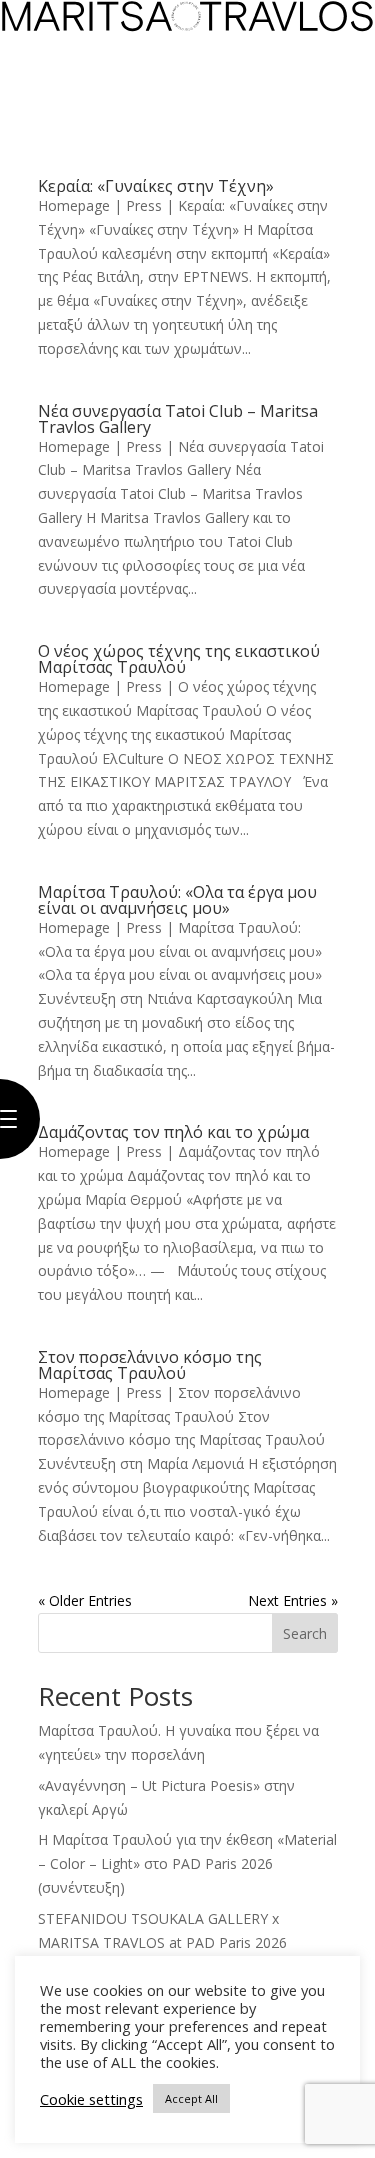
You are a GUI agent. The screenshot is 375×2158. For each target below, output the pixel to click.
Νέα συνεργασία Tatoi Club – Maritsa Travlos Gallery (178, 419)
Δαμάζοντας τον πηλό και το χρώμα (173, 1132)
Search (305, 1633)
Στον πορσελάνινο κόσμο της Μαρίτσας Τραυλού (150, 1365)
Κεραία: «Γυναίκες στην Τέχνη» (156, 186)
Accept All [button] (191, 2098)
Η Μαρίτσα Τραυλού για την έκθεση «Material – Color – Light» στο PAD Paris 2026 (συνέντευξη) (187, 1863)
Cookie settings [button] (91, 2099)
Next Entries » (293, 1600)
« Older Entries (85, 1600)
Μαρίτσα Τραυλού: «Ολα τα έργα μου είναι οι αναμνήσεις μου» (177, 900)
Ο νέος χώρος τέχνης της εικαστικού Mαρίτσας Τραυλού (179, 659)
